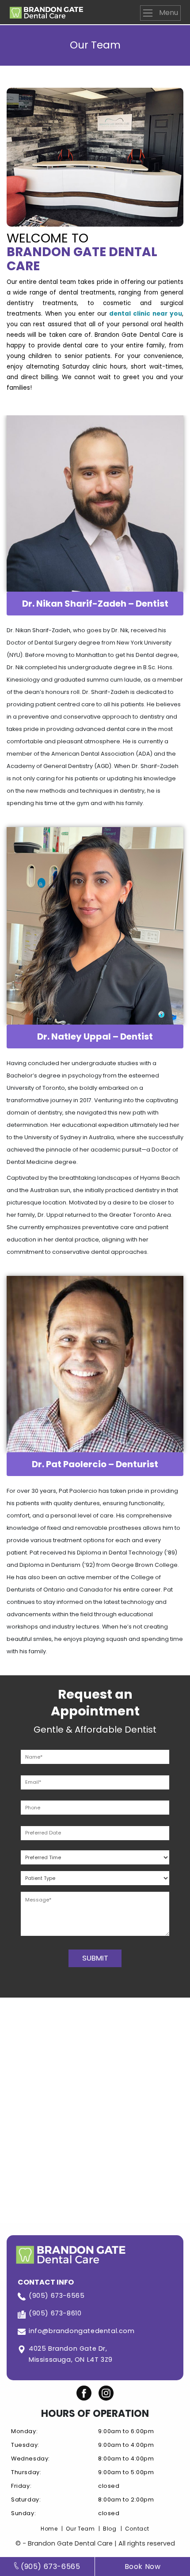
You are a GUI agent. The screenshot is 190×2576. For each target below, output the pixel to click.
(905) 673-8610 (55, 2313)
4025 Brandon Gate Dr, (71, 2354)
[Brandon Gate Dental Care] (46, 11)
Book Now (143, 2567)
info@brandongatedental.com (82, 2331)
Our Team (80, 2529)
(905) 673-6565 (57, 2296)
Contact (137, 2529)
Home (49, 2529)
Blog (110, 2529)
